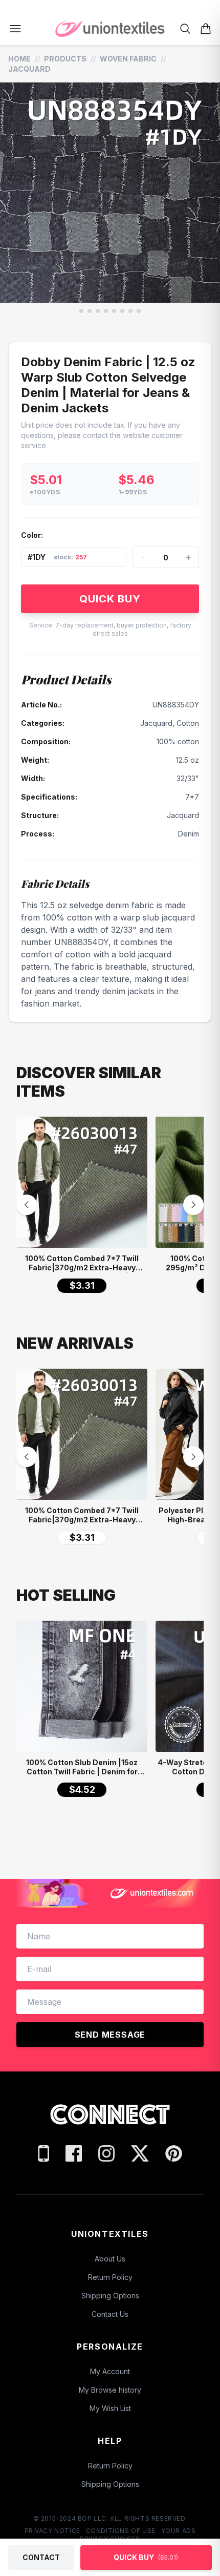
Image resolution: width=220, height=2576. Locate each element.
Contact (41, 2557)
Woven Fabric (128, 59)
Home (19, 59)
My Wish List (110, 2408)
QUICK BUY (110, 599)
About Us (110, 2259)
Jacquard (29, 69)
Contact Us (110, 2314)
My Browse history (110, 2390)
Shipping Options (110, 2296)
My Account (110, 2371)
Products (65, 59)
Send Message (110, 2035)
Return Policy (110, 2277)
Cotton (188, 723)
